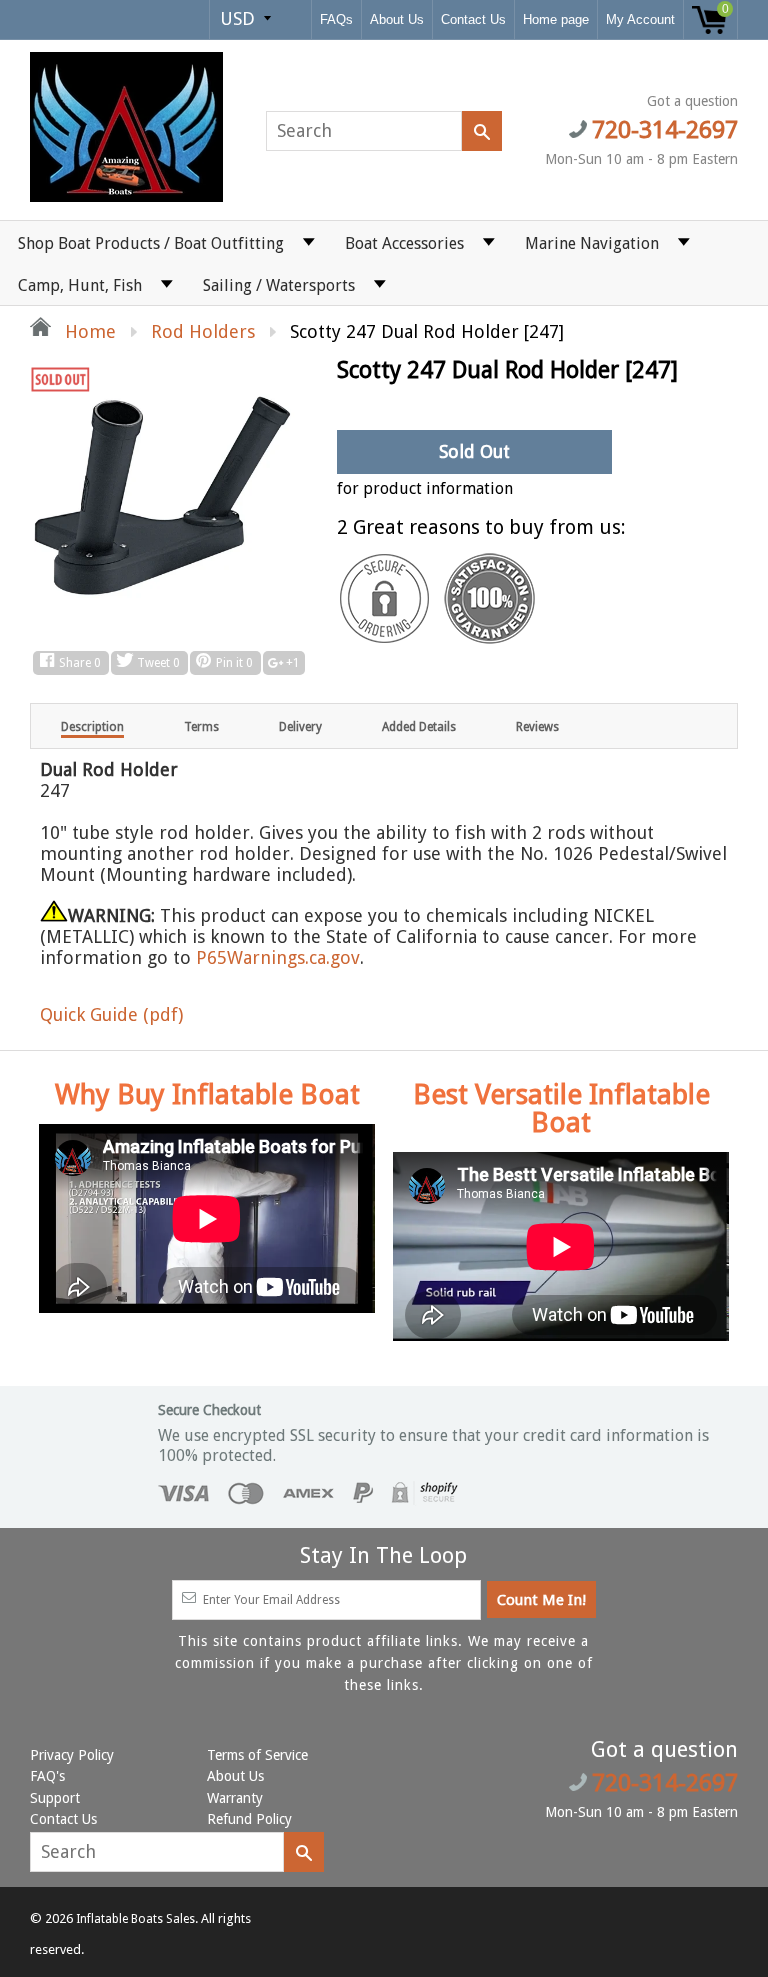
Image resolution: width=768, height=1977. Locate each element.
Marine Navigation (592, 243)
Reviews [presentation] (537, 727)
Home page (556, 19)
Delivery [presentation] (300, 727)
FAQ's (47, 1776)
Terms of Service (257, 1755)
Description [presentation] (92, 727)
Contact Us (473, 19)
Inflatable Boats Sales (135, 1919)
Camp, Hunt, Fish (80, 285)
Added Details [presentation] (419, 727)
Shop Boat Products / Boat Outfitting (151, 243)
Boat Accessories (404, 243)
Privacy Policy (72, 1755)
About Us (397, 19)
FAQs (336, 19)
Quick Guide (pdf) (111, 1014)
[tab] (92, 726)
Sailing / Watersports (279, 285)
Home (88, 331)
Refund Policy (249, 1819)
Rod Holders (203, 331)
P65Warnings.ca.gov (278, 957)
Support (55, 1798)
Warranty (235, 1798)
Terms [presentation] (201, 727)
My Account (640, 19)
